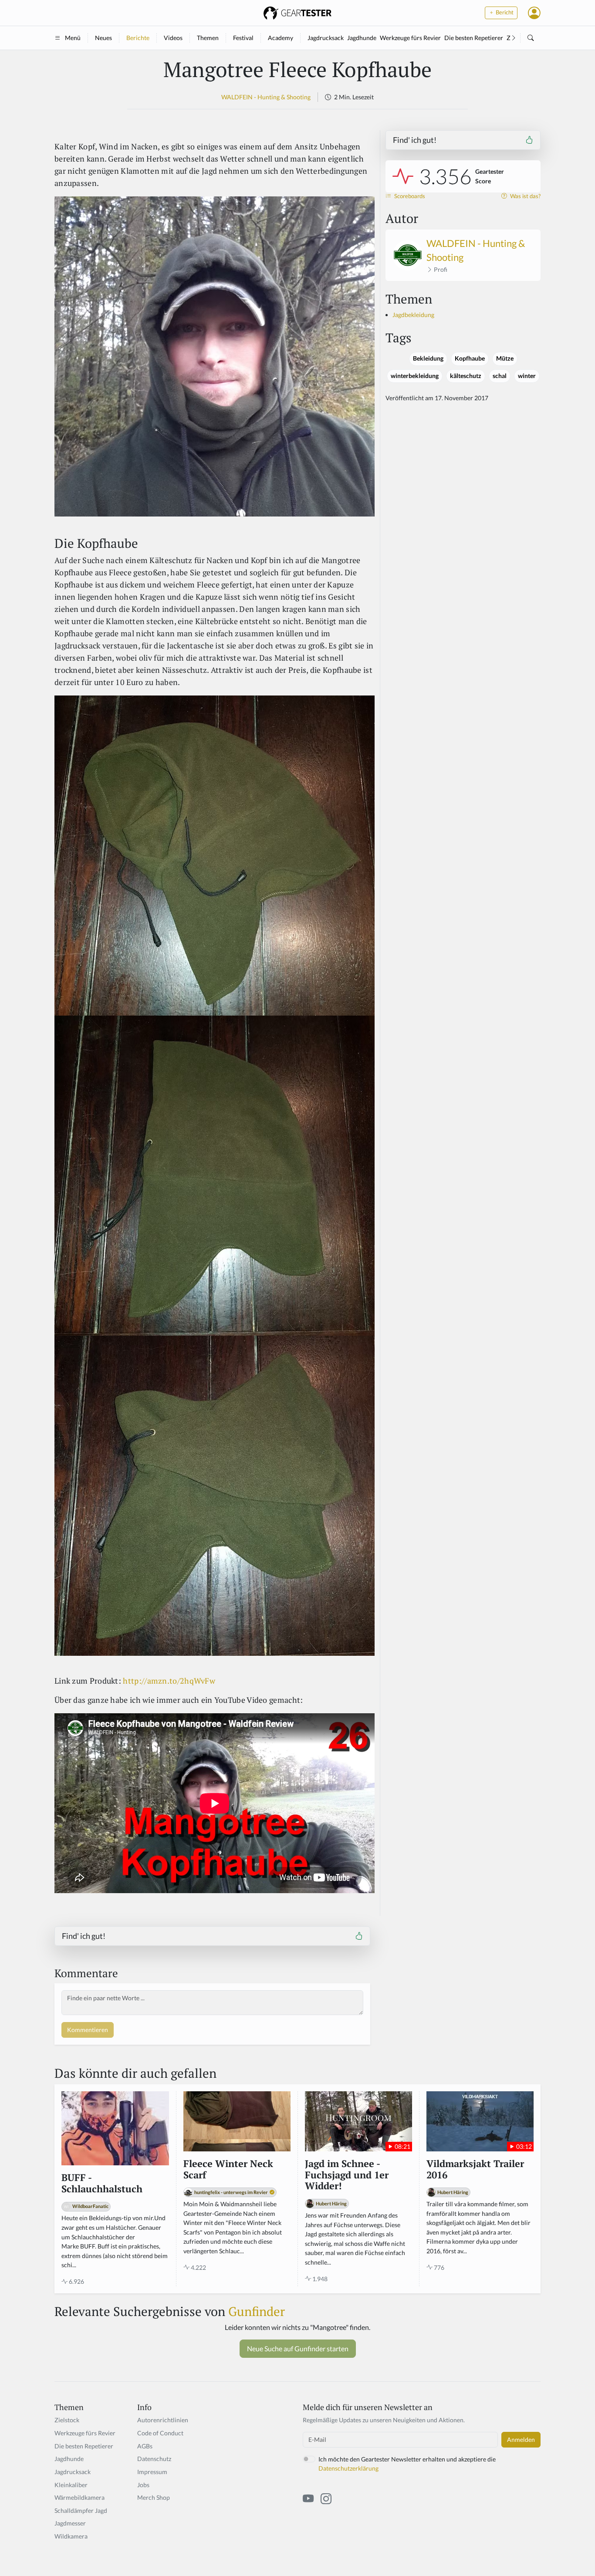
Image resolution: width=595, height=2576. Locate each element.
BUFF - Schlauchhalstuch (102, 2184)
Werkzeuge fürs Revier (410, 38)
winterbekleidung (415, 376)
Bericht (504, 12)
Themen (208, 38)
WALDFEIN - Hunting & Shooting (266, 97)
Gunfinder (257, 2311)
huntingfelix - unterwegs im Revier (231, 2192)
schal (500, 376)
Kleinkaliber (71, 2485)
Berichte (138, 38)
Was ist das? (525, 196)
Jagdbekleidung (413, 315)
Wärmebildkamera (79, 2497)
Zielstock (67, 2420)
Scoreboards (409, 196)
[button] (534, 13)
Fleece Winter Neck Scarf (228, 2170)
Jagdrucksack (326, 38)
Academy (281, 38)
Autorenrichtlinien (163, 2420)
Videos (173, 38)
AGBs (145, 2446)
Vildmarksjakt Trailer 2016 (475, 2170)
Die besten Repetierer (474, 38)
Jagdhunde (362, 38)
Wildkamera (71, 2536)
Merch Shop (154, 2497)
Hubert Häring (331, 2203)
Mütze (505, 358)
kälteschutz (466, 376)
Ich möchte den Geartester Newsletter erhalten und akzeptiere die (407, 2464)
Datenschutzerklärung (348, 2468)
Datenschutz (154, 2459)
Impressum (152, 2472)
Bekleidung (428, 358)
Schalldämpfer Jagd (81, 2510)
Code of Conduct (160, 2433)
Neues (103, 38)
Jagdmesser (70, 2523)
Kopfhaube (470, 358)
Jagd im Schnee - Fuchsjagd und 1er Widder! (347, 2175)
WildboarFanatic (90, 2206)
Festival (243, 38)
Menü (73, 38)
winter (527, 376)
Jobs (143, 2485)
